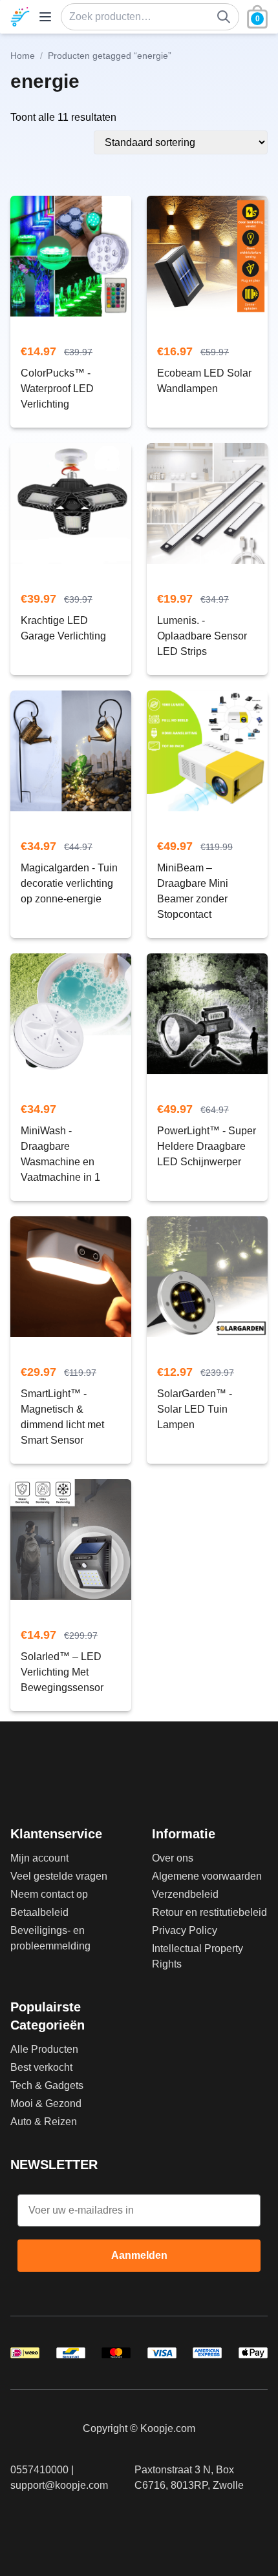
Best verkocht (41, 2067)
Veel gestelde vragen (59, 1876)
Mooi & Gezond (46, 2103)
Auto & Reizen (44, 2122)
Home (23, 56)
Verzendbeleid (185, 1894)
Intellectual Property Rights (198, 1956)
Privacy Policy (185, 1930)
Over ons (173, 1858)
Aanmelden (139, 2255)
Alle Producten (44, 2049)
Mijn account (39, 1858)
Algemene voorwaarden (207, 1876)
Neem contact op (49, 1894)
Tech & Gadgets (47, 2085)
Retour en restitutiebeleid (209, 1912)
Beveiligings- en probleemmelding (50, 1938)
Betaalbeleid (39, 1912)
